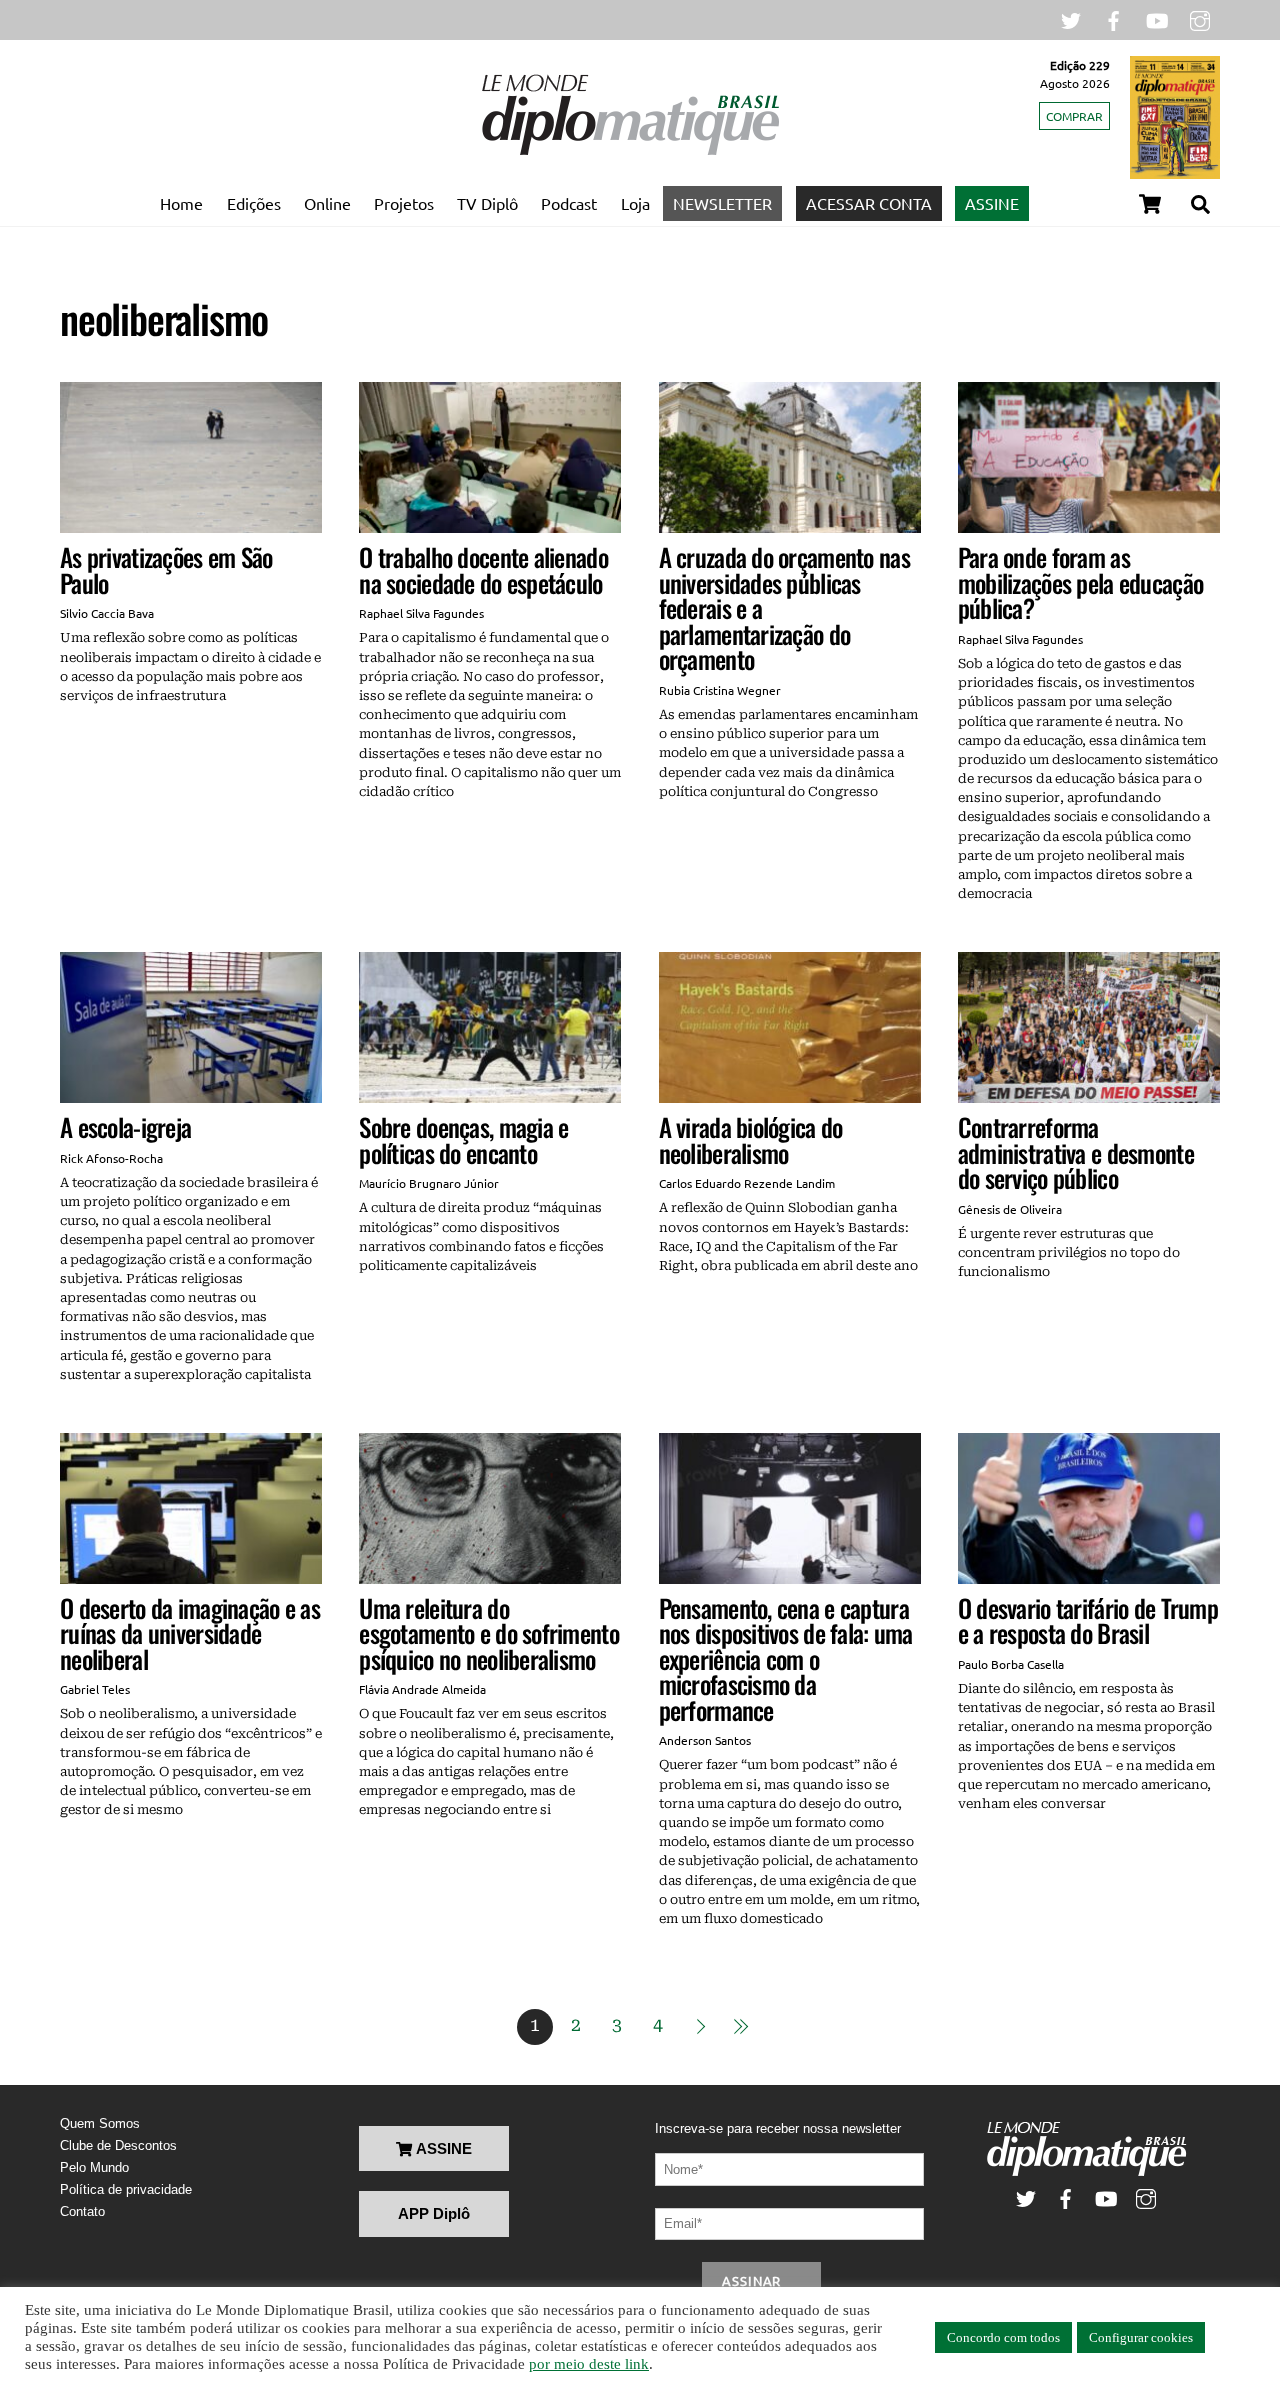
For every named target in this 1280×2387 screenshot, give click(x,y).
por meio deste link (589, 2364)
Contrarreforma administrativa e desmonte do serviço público (1076, 1152)
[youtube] (1157, 18)
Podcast (569, 203)
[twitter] (1071, 18)
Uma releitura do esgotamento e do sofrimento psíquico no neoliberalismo (489, 1633)
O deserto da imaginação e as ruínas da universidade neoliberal (190, 1633)
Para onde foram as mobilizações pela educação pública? (1080, 582)
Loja (635, 203)
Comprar (1074, 116)
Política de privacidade (126, 2189)
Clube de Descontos (118, 2145)
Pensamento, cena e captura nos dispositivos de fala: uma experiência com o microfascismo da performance (786, 1658)
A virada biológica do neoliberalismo (751, 1139)
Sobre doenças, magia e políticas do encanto (463, 1139)
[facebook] (1114, 18)
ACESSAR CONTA (869, 203)
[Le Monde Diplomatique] (630, 151)
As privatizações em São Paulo (166, 569)
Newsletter (722, 203)
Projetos (404, 203)
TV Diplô (487, 203)
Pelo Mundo (94, 2167)
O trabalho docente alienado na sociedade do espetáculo (483, 569)
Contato (82, 2211)
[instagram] (1200, 18)
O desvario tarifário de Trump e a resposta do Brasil (1088, 1620)
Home (181, 203)
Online (327, 203)
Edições (254, 203)
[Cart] (1150, 204)
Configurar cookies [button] (1141, 2337)
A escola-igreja (125, 1126)
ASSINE (992, 203)
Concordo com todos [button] (1003, 2337)
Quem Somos (100, 2123)
